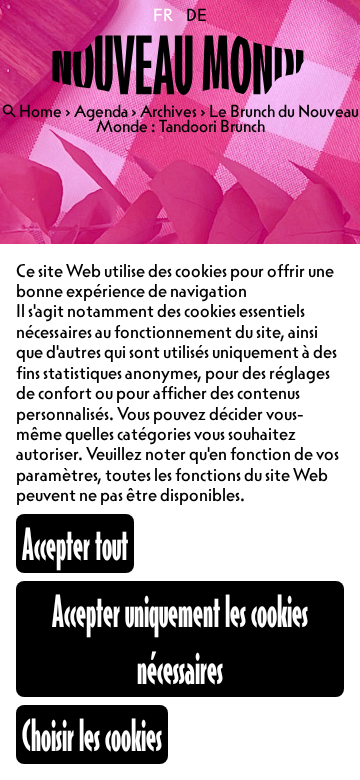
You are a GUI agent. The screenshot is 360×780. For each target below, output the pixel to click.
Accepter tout (75, 543)
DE (196, 15)
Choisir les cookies (92, 734)
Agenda (101, 111)
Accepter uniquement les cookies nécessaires (180, 639)
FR (163, 15)
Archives (168, 111)
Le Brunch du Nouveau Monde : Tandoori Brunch (227, 118)
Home (40, 111)
